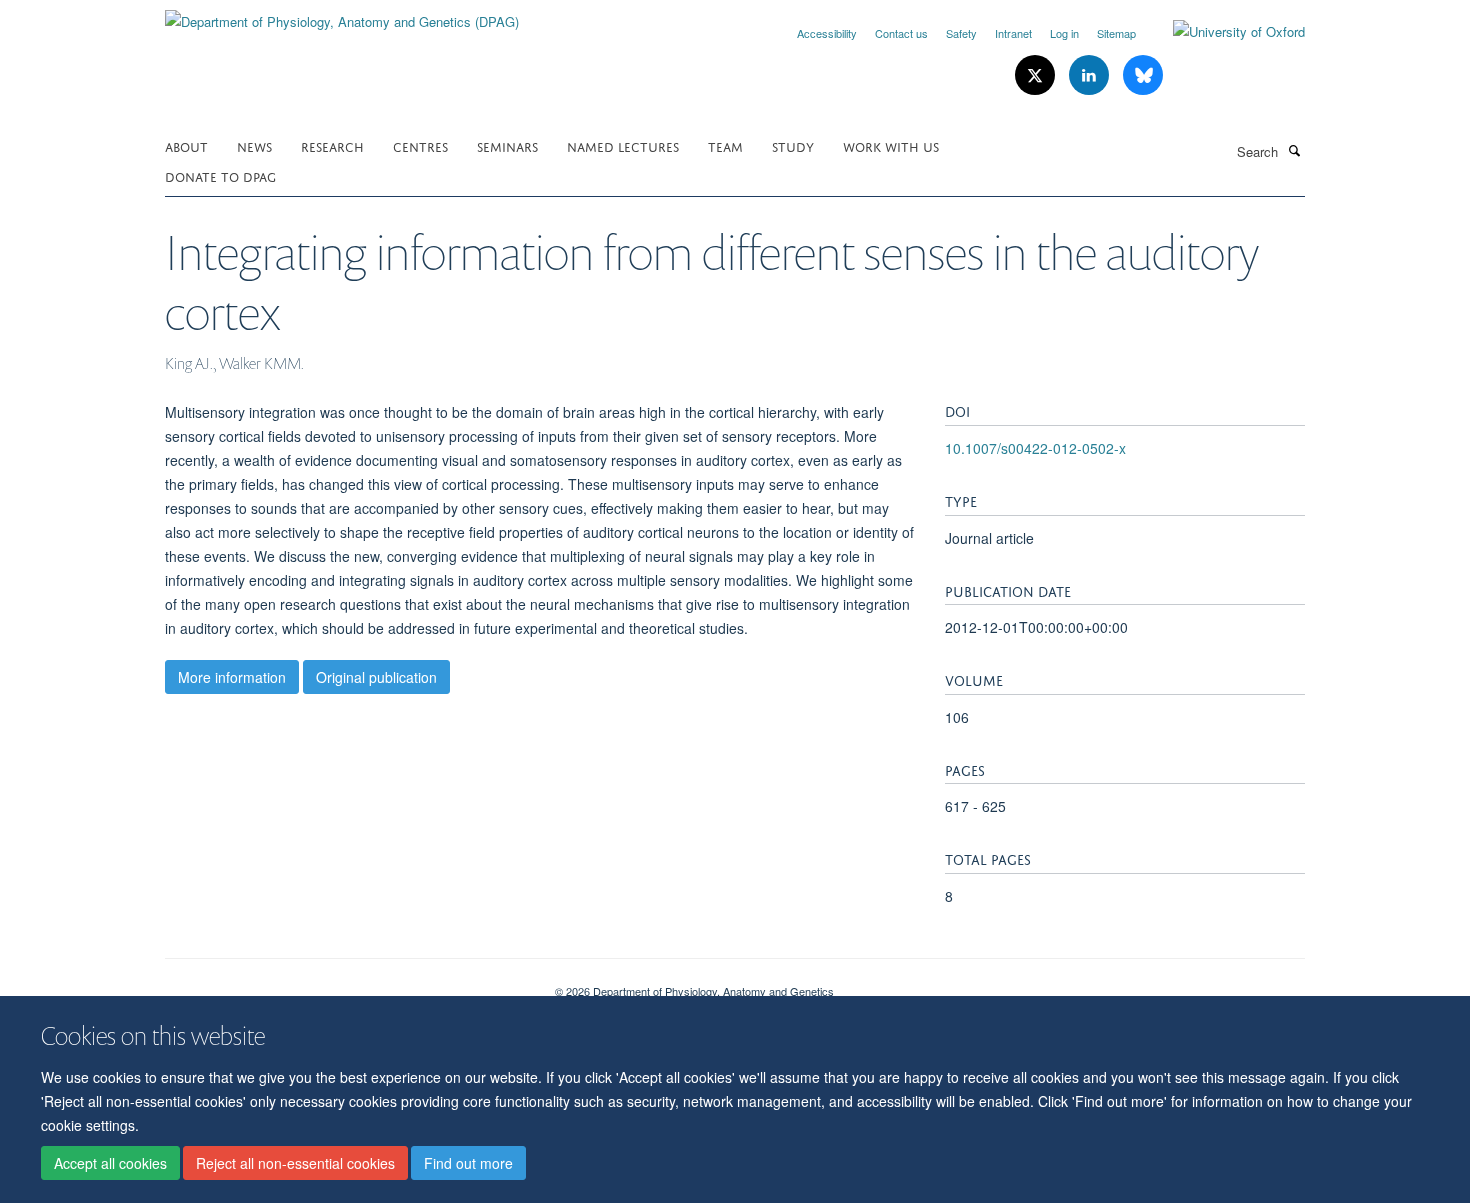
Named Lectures (623, 145)
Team (725, 145)
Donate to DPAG (220, 175)
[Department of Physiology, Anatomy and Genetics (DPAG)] (342, 14)
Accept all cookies (110, 1164)
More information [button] (232, 677)
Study (793, 145)
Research (332, 145)
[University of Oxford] (1224, 32)
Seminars (507, 145)
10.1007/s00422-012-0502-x (1035, 448)
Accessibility (827, 33)
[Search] (1294, 150)
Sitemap (1116, 33)
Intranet (1013, 33)
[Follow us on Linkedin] (1091, 75)
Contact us (901, 33)
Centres (420, 145)
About (186, 145)
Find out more (468, 1164)
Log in (1064, 33)
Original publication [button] (376, 677)
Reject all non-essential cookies (295, 1164)
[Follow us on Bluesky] (1143, 75)
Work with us (891, 145)
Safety (961, 33)
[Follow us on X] (1037, 75)
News (254, 145)
